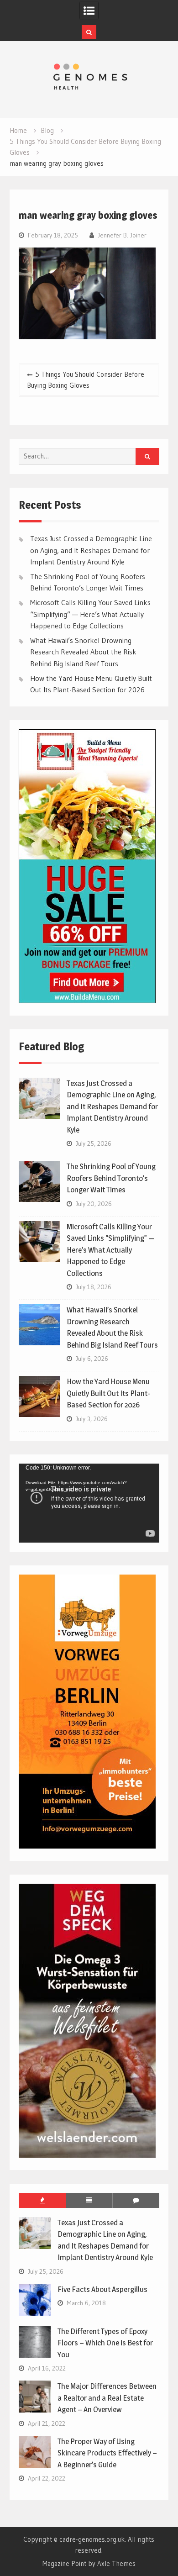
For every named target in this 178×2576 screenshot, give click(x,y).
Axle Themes (116, 2563)
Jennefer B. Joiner (122, 235)
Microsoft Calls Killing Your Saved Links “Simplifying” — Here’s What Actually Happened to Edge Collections (90, 614)
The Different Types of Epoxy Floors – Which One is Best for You (105, 2343)
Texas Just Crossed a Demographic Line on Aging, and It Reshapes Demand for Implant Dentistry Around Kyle (91, 550)
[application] (89, 1503)
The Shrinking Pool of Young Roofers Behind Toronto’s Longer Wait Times (111, 1178)
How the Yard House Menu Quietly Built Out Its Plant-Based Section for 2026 (108, 1393)
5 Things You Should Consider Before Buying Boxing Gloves (86, 380)
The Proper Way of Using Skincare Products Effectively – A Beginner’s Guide (107, 2453)
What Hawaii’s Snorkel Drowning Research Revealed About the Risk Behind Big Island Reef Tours (83, 652)
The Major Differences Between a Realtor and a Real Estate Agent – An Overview (107, 2398)
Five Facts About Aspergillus (102, 2289)
